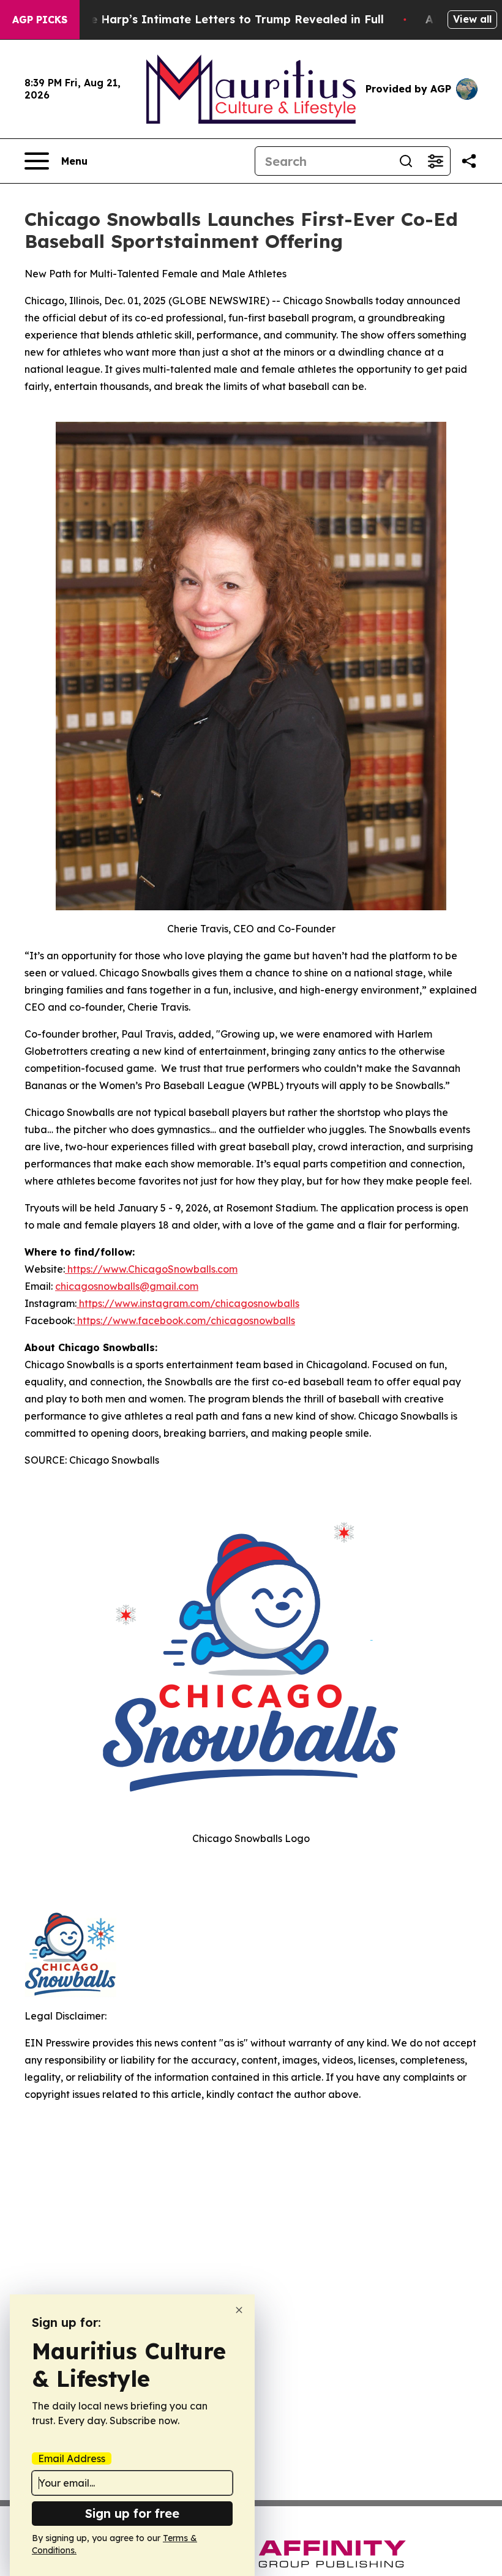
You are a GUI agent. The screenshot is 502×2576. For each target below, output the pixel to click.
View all (472, 19)
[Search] (406, 161)
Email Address (72, 2458)
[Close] (239, 2310)
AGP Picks (40, 20)
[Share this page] (469, 161)
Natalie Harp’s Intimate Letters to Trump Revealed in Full (220, 19)
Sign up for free (132, 2513)
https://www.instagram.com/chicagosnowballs (188, 1303)
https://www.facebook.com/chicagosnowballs (185, 1320)
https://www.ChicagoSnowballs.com (151, 1269)
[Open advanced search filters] (435, 161)
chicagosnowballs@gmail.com (127, 1286)
